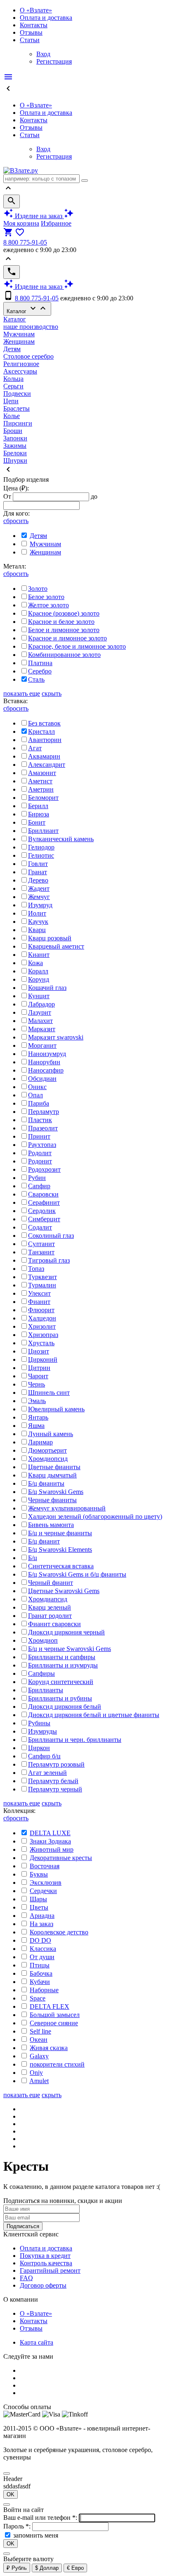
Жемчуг (39, 897)
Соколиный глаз (51, 1236)
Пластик (40, 1120)
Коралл (38, 971)
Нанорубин (44, 1062)
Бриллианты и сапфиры (62, 1657)
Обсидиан (42, 1079)
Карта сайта (37, 2342)
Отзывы (31, 32)
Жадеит (39, 888)
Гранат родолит (50, 1616)
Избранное (56, 223)
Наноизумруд (47, 1054)
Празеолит (43, 1128)
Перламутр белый (53, 1781)
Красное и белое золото (61, 622)
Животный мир (52, 1849)
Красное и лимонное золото (67, 638)
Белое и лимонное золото (64, 630)
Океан (39, 2040)
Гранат (38, 872)
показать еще (22, 693)
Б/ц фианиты (46, 1483)
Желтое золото (48, 605)
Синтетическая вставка (61, 1566)
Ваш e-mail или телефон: (41, 2518)
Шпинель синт (49, 1393)
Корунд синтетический (61, 1682)
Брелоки (15, 453)
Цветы (39, 1907)
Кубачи (40, 1982)
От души (42, 1957)
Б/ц (33, 1558)
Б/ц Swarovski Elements (60, 1550)
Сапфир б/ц (44, 1756)
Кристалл (41, 731)
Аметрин (41, 789)
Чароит (38, 1376)
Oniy (36, 2073)
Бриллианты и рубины (60, 1698)
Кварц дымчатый (52, 1475)
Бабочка (41, 1973)
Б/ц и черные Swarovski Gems (70, 1649)
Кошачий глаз (47, 988)
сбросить (16, 521)
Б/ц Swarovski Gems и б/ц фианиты (77, 1574)
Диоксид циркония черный (66, 1632)
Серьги (13, 386)
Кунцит (39, 996)
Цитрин (39, 1368)
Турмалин (42, 1285)
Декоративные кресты (61, 1858)
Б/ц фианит (44, 1541)
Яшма (36, 1426)
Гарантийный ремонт (50, 2270)
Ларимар (40, 1442)
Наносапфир (46, 1070)
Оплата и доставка (46, 18)
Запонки (15, 438)
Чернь (37, 1384)
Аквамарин (44, 756)
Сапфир (39, 1186)
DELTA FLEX (50, 2006)
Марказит (42, 1029)
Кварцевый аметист (56, 946)
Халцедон (42, 1318)
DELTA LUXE (50, 1833)
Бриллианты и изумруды (63, 1665)
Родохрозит (44, 1169)
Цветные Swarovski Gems (64, 1591)
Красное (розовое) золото (64, 613)
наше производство (31, 327)
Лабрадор (41, 1004)
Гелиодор (41, 847)
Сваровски (43, 1194)
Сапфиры (41, 1673)
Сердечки (43, 1891)
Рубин (37, 1178)
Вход (43, 54)
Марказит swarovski (56, 1037)
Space (38, 1998)
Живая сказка (49, 2048)
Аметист (40, 781)
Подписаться (23, 2226)
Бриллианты (46, 1690)
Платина (40, 663)
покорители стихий (57, 2064)
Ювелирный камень (56, 1409)
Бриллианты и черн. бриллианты (75, 1740)
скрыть (52, 693)
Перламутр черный (55, 1789)
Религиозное (21, 364)
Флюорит (41, 1310)
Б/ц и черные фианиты (60, 1533)
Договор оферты (43, 2285)
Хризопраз (43, 1335)
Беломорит (43, 798)
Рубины (39, 1723)
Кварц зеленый (50, 1607)
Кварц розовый (50, 938)
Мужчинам (19, 334)
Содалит (40, 1227)
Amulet (39, 2081)
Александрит (47, 765)
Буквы (39, 1874)
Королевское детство (59, 1932)
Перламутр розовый (56, 1764)
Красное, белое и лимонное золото (77, 646)
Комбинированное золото (64, 655)
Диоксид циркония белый (65, 1707)
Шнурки (15, 460)
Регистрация (54, 61)
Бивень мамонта (51, 1525)
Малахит (40, 1021)
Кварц (37, 930)
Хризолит (42, 1326)
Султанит (41, 1244)
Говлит (38, 864)
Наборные (44, 1990)
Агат (35, 748)
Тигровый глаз (49, 1260)
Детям (12, 349)
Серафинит (44, 1202)
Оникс (37, 1087)
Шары (38, 1899)
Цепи (11, 401)
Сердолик (42, 1211)
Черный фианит (51, 1583)
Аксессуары (20, 371)
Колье (12, 416)
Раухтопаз (42, 1145)
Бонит (37, 822)
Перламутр (44, 1112)
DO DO (40, 1940)
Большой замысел (55, 2015)
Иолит (37, 913)
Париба (39, 1103)
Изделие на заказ (39, 216)
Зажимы (15, 446)
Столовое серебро (28, 356)
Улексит (39, 1293)
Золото (38, 589)
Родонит (40, 1161)
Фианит (39, 1302)
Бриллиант (43, 831)
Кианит (39, 955)
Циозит (39, 1351)
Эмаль (37, 1401)
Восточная (45, 1866)
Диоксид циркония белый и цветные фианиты (94, 1715)
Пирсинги (18, 423)
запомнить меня (36, 2535)
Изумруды (42, 1731)
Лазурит (40, 1012)
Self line (40, 2031)
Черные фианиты (52, 1500)
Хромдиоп (43, 1640)
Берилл (38, 806)
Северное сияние (54, 2023)
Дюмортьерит (47, 1450)
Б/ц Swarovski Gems (56, 1492)
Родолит (40, 1153)
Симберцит (44, 1219)
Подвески (17, 394)
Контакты (34, 25)
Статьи (30, 40)
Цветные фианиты (54, 1467)
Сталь (36, 679)
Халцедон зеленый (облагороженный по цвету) (95, 1516)
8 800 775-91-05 (25, 242)
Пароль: (18, 2526)
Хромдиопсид (48, 1459)
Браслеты (17, 408)
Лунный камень (51, 1434)
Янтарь (38, 1417)
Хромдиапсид (48, 1599)
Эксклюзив (46, 1883)
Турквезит (42, 1277)
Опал (35, 1095)
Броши (13, 431)
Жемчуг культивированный (67, 1508)
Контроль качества (46, 2263)
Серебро (40, 671)
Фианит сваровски (54, 1624)
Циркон (39, 1748)
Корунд (39, 979)
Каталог (27, 309)
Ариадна (42, 1916)
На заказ (41, 1924)
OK (11, 2494)
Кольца (13, 379)
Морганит (42, 1045)
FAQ (26, 2278)
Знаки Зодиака (50, 1841)
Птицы (40, 1965)
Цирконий (43, 1359)
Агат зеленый (47, 1773)
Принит (39, 1136)
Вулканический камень (61, 839)
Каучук (38, 922)
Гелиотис (41, 855)
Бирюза (39, 814)
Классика (43, 1949)
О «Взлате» (36, 10)
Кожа (35, 963)
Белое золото (46, 597)
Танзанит (41, 1252)
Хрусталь (41, 1343)
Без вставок (44, 723)
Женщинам (19, 341)
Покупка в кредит (45, 2256)
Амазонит (42, 773)
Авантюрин (45, 740)
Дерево (38, 880)
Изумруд (40, 905)
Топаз (36, 1269)
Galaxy (39, 2056)
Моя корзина (21, 223)
